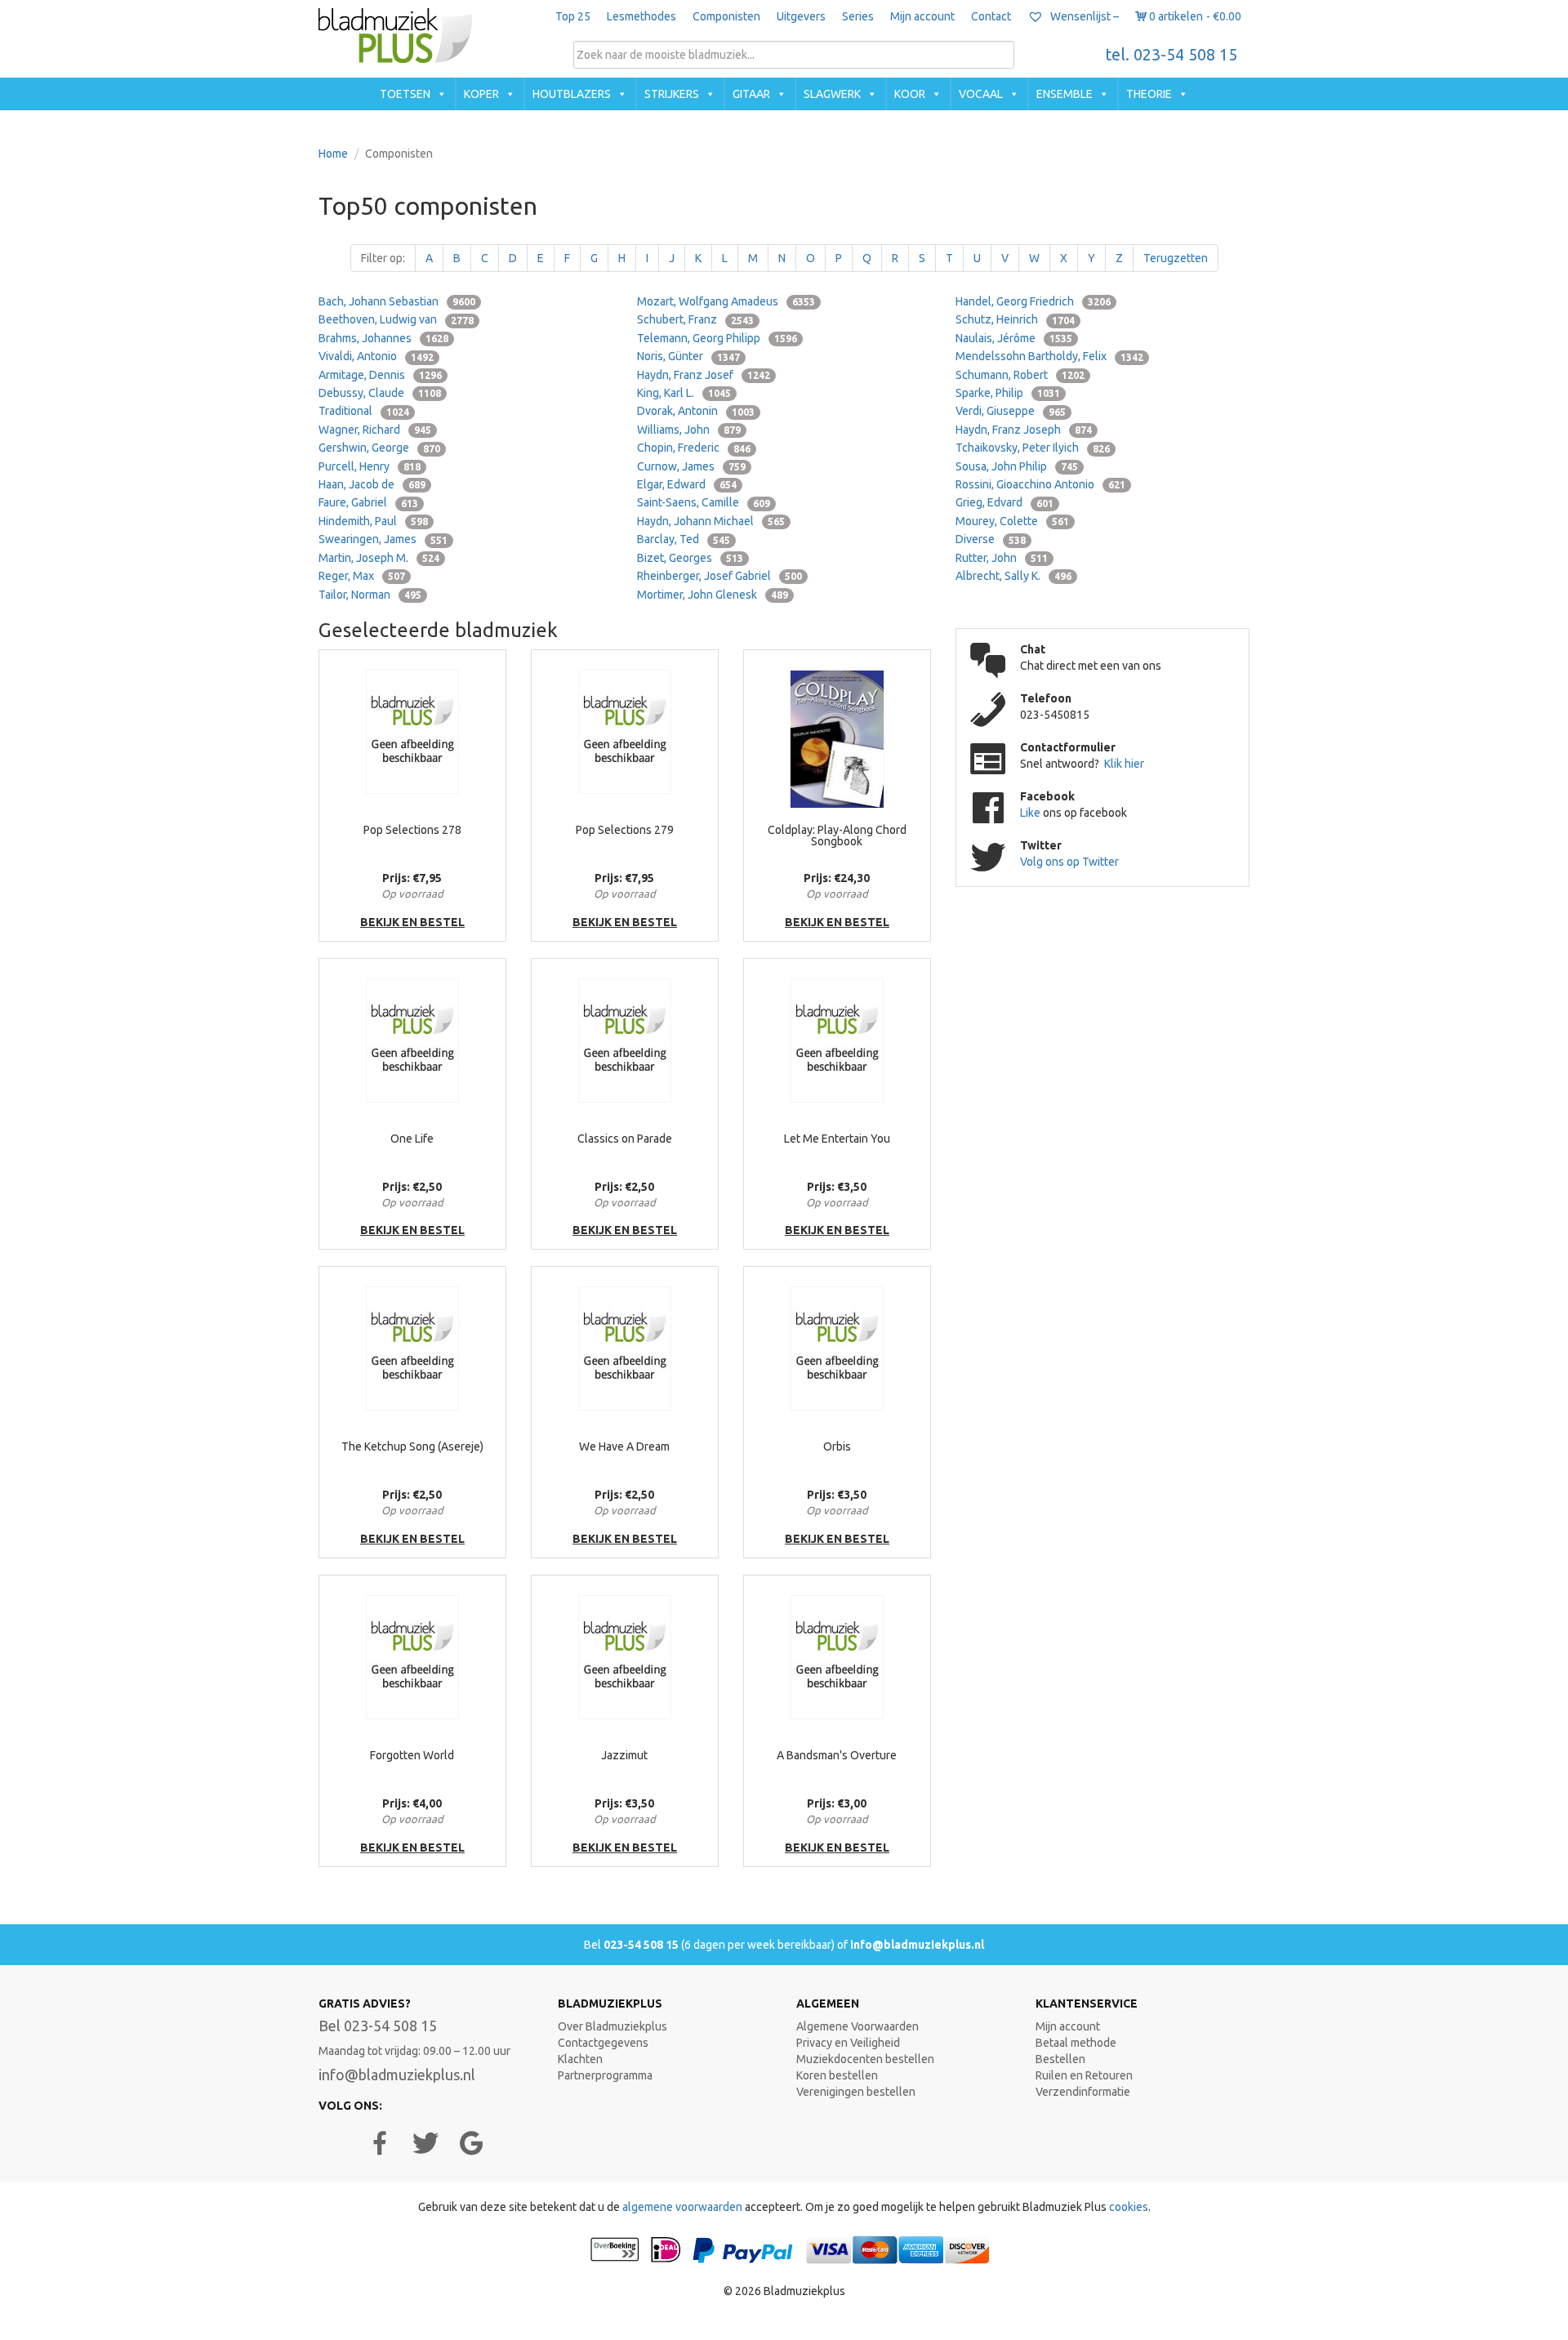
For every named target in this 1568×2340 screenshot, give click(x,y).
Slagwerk (832, 94)
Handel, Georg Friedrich (1033, 301)
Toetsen (405, 94)
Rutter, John (1002, 558)
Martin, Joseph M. (379, 558)
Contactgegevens (603, 2043)
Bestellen (1060, 2059)
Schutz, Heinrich (1015, 319)
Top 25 (573, 16)
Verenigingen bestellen (856, 2092)
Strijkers (672, 94)
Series (858, 16)
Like (1031, 813)
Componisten (726, 16)
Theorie (1149, 94)
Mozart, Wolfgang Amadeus (726, 301)
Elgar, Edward (687, 484)
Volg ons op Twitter (1069, 862)
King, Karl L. (684, 393)
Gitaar (751, 94)
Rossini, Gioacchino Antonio (1040, 484)
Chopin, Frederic (694, 448)
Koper (481, 94)
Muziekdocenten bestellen (865, 2059)
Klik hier (1124, 764)
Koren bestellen (837, 2075)
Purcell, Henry (370, 466)
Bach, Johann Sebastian (397, 301)
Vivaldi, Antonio (376, 356)
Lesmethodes (641, 16)
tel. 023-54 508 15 (1172, 55)
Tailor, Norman (370, 595)
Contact (991, 16)
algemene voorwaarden (682, 2207)
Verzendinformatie (1083, 2092)
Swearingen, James (383, 539)
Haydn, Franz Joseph (1024, 430)
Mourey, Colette (1012, 521)
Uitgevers (801, 16)
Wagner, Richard (375, 430)
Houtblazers (572, 94)
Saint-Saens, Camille (704, 502)
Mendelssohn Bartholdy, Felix (1049, 356)
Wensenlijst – (1083, 16)
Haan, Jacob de (372, 484)
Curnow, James (691, 466)
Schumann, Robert (1020, 375)
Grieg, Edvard (1004, 502)
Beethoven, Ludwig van (396, 319)
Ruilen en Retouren (1084, 2075)
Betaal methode (1076, 2043)
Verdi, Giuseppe (1011, 411)
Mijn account (922, 16)
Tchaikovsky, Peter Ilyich (1033, 448)
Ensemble (1065, 94)
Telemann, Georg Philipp (717, 338)
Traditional (364, 411)
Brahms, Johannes (383, 338)
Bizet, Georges (690, 558)
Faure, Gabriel (368, 502)
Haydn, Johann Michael (711, 521)
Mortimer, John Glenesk (713, 595)
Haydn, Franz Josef (704, 375)
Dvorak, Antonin (696, 411)
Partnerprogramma (605, 2075)
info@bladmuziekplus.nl (917, 1945)
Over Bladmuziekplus (612, 2026)
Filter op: (383, 258)
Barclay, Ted (684, 539)
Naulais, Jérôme (1014, 338)
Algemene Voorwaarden (857, 2026)
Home (333, 154)
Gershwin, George (379, 448)
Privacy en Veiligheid (848, 2043)
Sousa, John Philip (1017, 466)
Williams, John (689, 430)
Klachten (580, 2059)
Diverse (991, 539)
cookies (1129, 2207)
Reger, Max (362, 576)
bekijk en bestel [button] (412, 922)
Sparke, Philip (1008, 393)
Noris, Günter (688, 356)
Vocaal (981, 94)
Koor (910, 94)
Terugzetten (1176, 258)
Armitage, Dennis (380, 375)
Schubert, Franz (695, 319)
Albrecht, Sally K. (1013, 576)
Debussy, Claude (380, 393)
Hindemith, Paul (373, 521)
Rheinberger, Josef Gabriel (719, 576)
